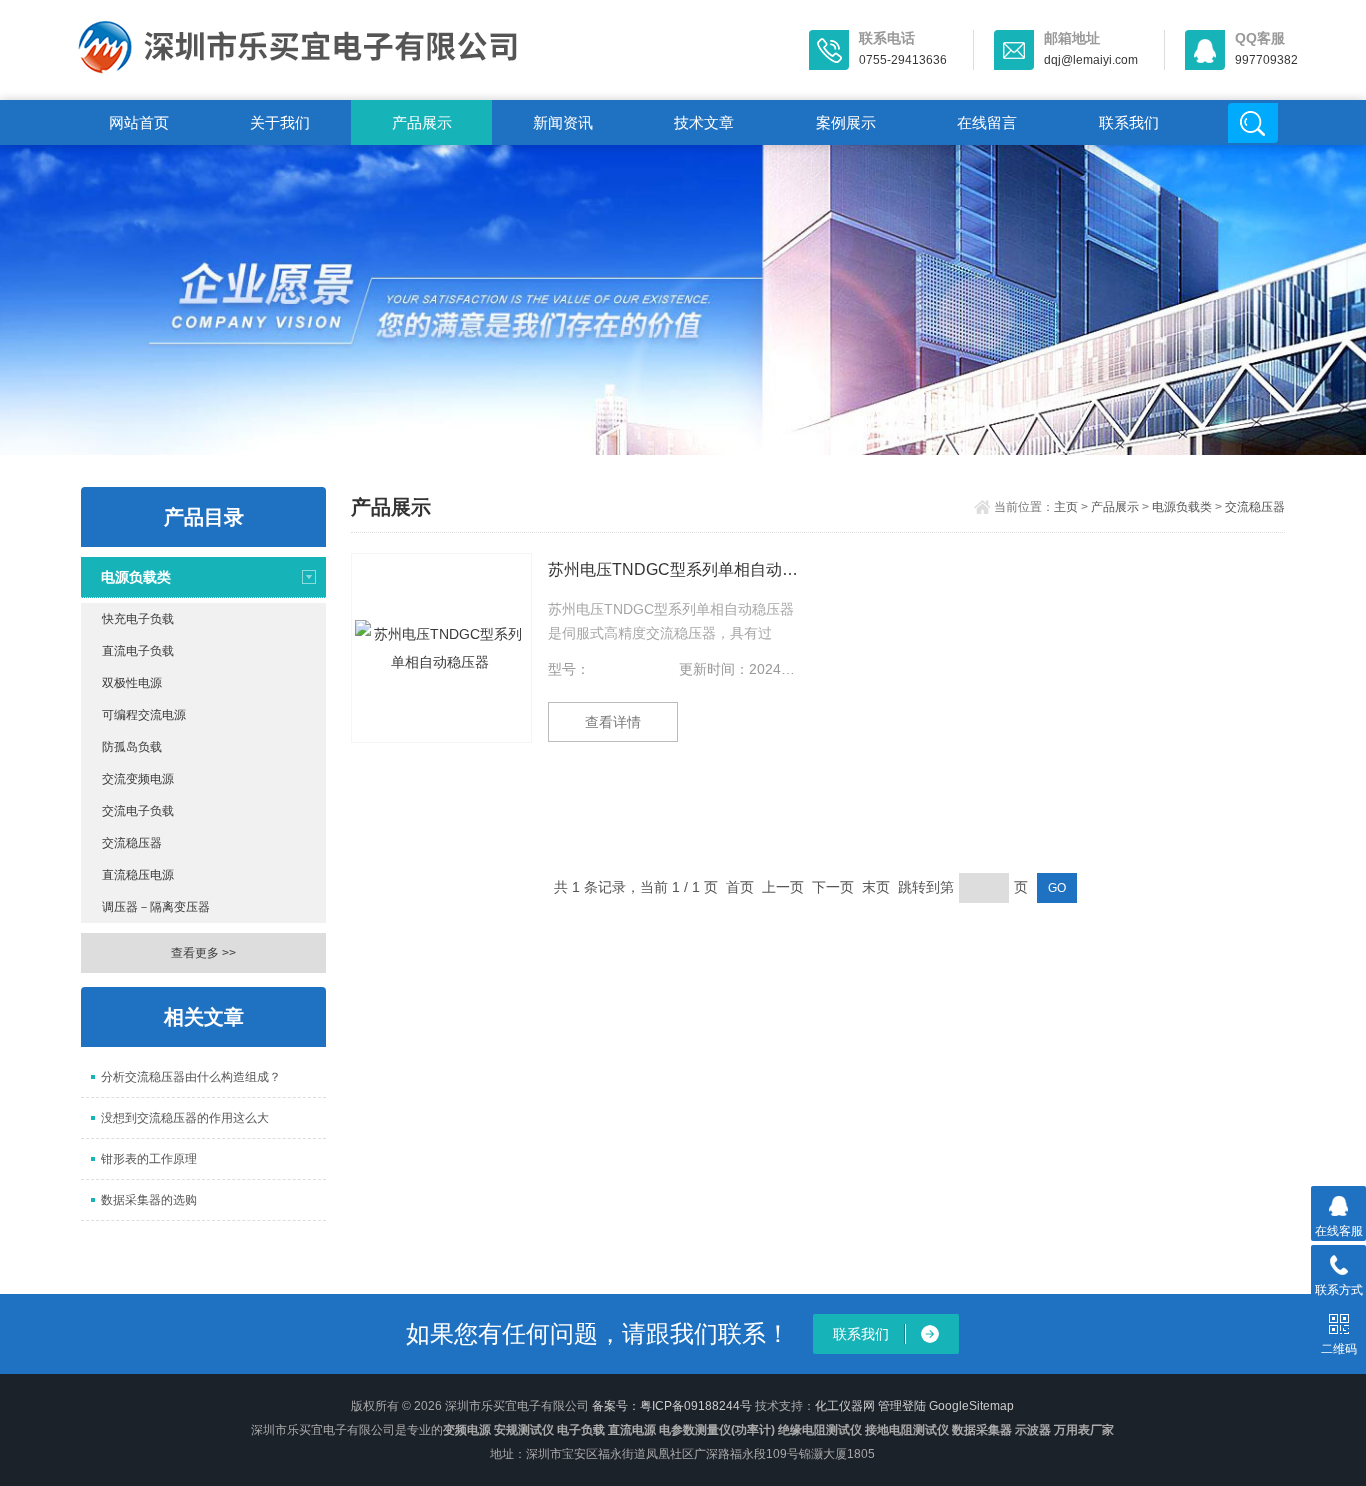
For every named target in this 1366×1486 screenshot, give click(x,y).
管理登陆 (902, 1406)
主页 (1066, 507)
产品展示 (422, 122)
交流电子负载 (138, 811)
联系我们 (1129, 122)
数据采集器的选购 (149, 1200)
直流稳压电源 (138, 875)
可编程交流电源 (144, 715)
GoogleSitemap (971, 1406)
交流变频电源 (138, 779)
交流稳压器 (132, 843)
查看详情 (613, 722)
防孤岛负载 (132, 747)
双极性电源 (132, 683)
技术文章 (704, 122)
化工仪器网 (845, 1406)
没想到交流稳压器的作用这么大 (185, 1118)
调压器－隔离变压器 (156, 907)
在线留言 (987, 122)
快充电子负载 (138, 619)
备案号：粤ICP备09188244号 (672, 1406)
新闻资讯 (563, 122)
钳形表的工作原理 (149, 1159)
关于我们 (280, 122)
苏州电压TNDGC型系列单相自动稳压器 (673, 569)
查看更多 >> (203, 953)
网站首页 (139, 122)
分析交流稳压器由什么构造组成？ (191, 1077)
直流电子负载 (138, 651)
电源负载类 (136, 577)
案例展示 (846, 122)
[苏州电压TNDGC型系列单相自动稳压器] (441, 648)
